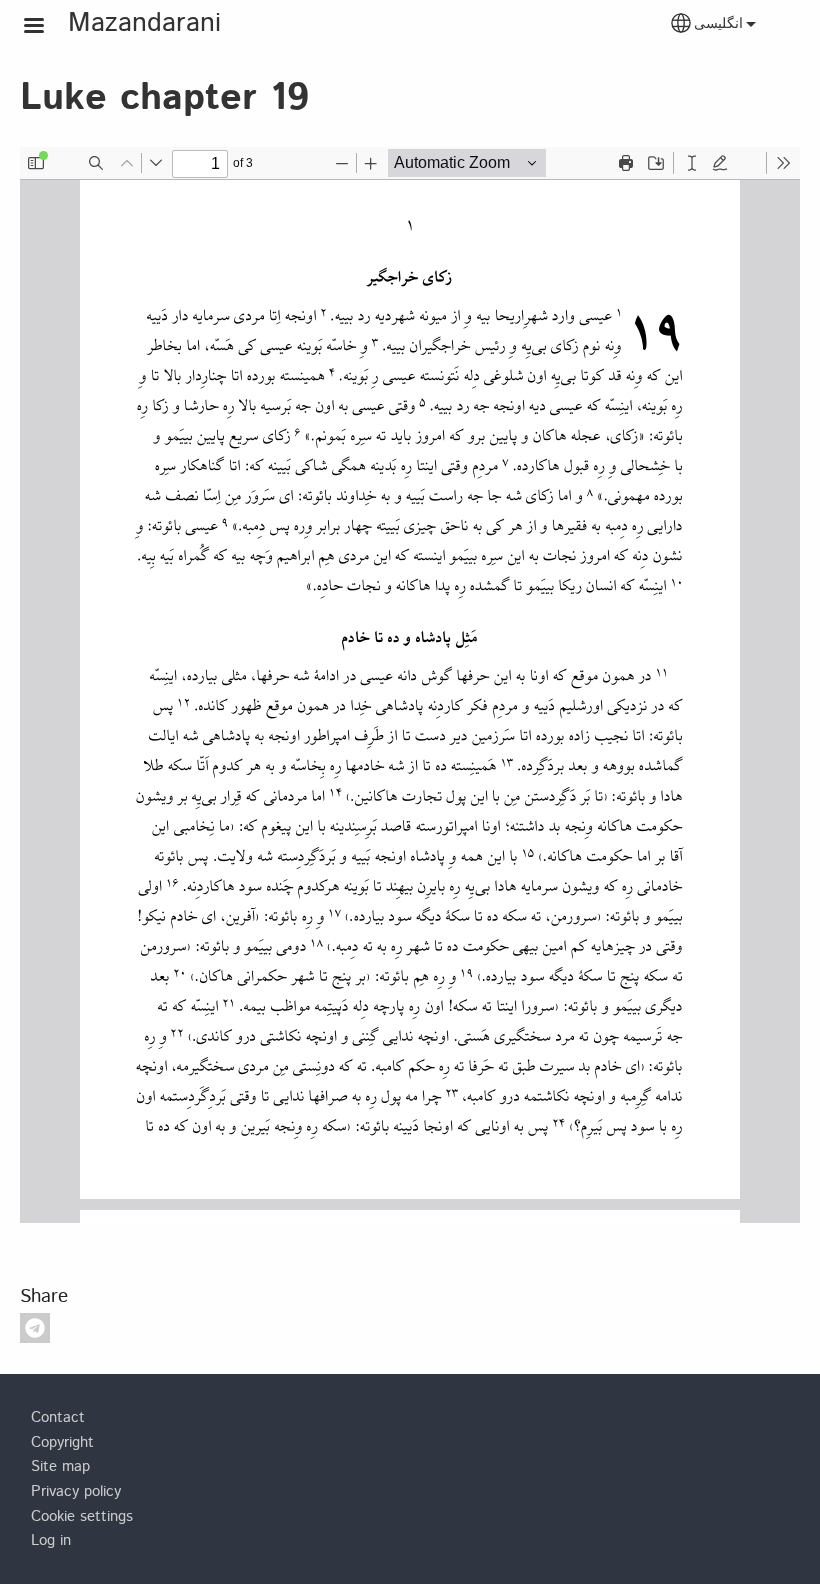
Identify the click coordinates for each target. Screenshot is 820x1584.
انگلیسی (718, 24)
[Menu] (46, 27)
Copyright (62, 1443)
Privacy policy (76, 1492)
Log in (51, 1541)
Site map (60, 1467)
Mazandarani (144, 23)
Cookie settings (82, 1517)
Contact (58, 1418)
